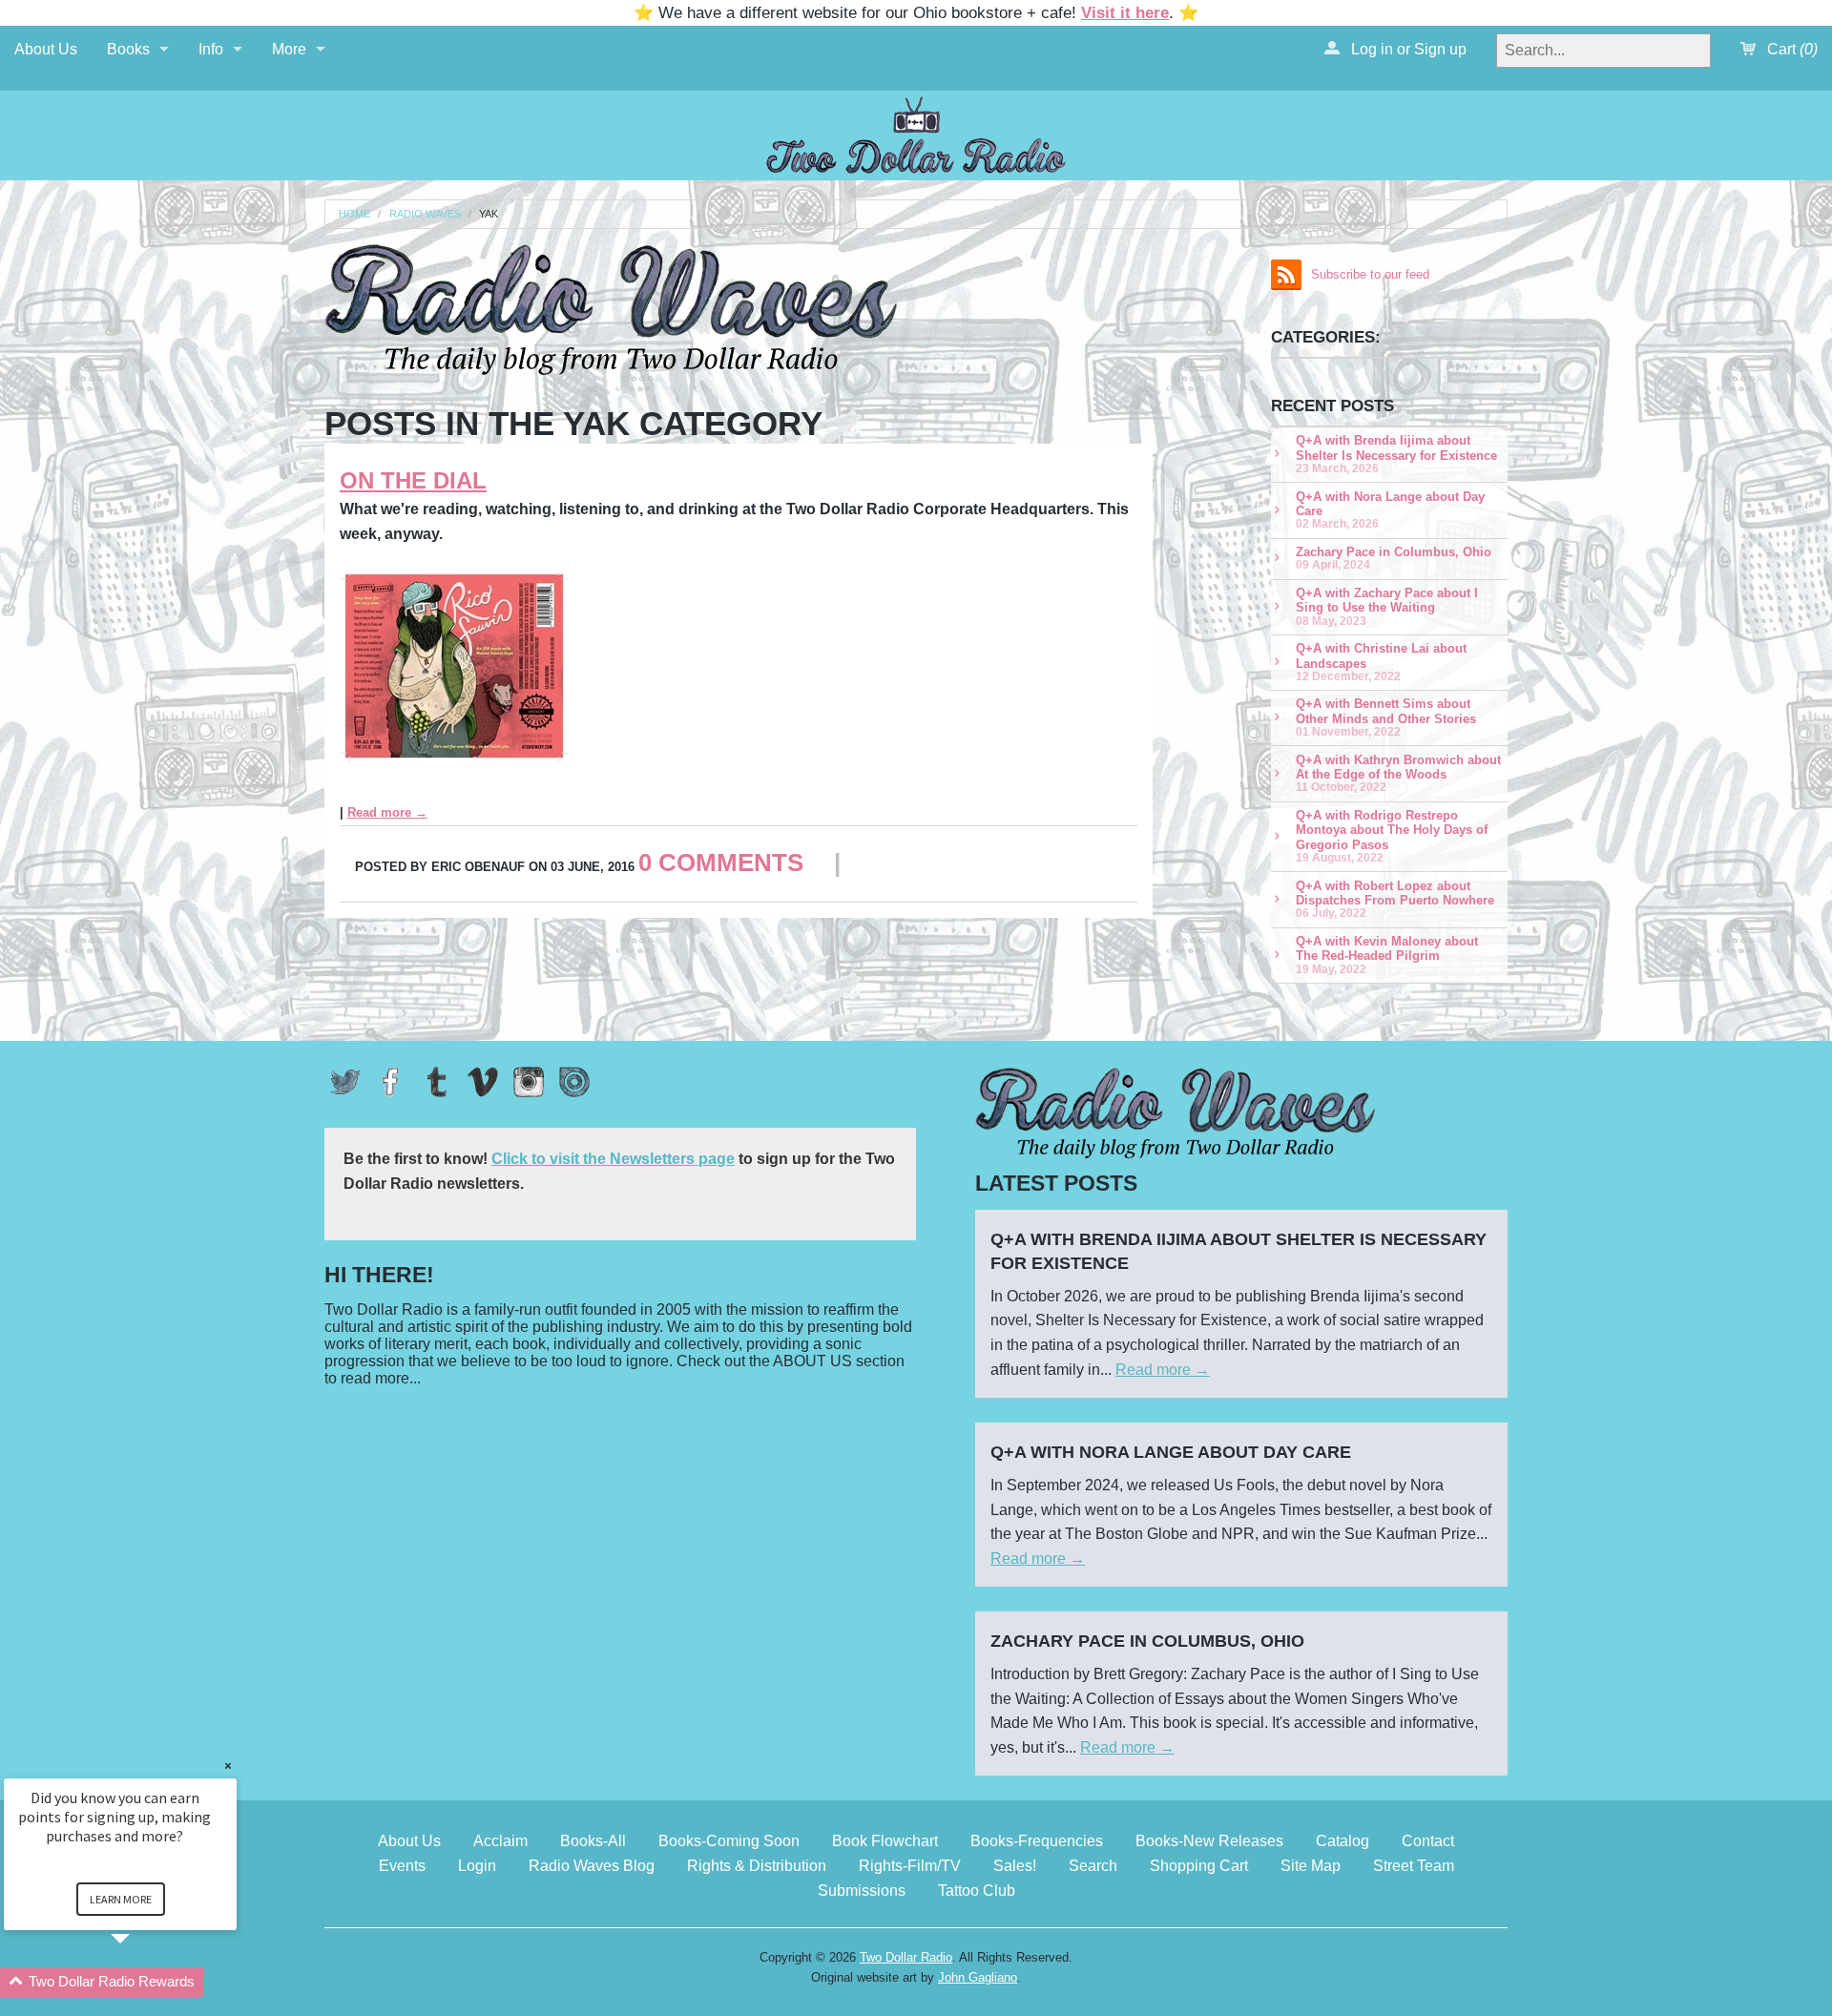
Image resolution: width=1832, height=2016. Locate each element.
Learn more (121, 1899)
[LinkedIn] (574, 1082)
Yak (489, 214)
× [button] (228, 1766)
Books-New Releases (1209, 1841)
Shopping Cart (1199, 1866)
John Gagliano (978, 1977)
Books (128, 49)
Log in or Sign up (1407, 49)
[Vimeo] (483, 1082)
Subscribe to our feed (1370, 274)
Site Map (1311, 1866)
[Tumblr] (437, 1082)
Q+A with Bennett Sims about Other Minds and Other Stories (1386, 717)
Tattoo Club (977, 1891)
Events (402, 1866)
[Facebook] (391, 1082)
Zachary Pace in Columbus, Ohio (1394, 558)
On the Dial (413, 480)
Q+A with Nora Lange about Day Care (1390, 510)
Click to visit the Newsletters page (613, 1159)
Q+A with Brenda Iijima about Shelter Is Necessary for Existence (1396, 454)
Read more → (387, 812)
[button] (143, 1982)
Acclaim (500, 1841)
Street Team (1414, 1866)
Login (477, 1866)
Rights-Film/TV (910, 1866)
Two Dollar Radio (906, 1957)
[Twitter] (345, 1082)
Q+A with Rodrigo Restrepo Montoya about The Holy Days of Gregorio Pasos (1392, 836)
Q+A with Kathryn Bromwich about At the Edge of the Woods (1398, 773)
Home (354, 214)
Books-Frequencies (1037, 1841)
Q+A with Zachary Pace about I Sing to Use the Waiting (1387, 606)
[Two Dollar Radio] (916, 132)
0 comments (721, 863)
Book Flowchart (885, 1841)
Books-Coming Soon (729, 1841)
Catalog (1343, 1841)
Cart (1790, 49)
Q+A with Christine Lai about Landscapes (1381, 662)
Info (211, 49)
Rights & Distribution (757, 1866)
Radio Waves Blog (592, 1866)
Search (1093, 1866)
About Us (46, 49)
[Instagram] (529, 1082)
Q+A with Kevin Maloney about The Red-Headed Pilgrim (1387, 955)
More (289, 49)
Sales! (1015, 1866)
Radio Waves (425, 214)
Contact (1428, 1841)
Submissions (862, 1891)
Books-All (593, 1841)
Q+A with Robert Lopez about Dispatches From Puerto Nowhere (1395, 899)
